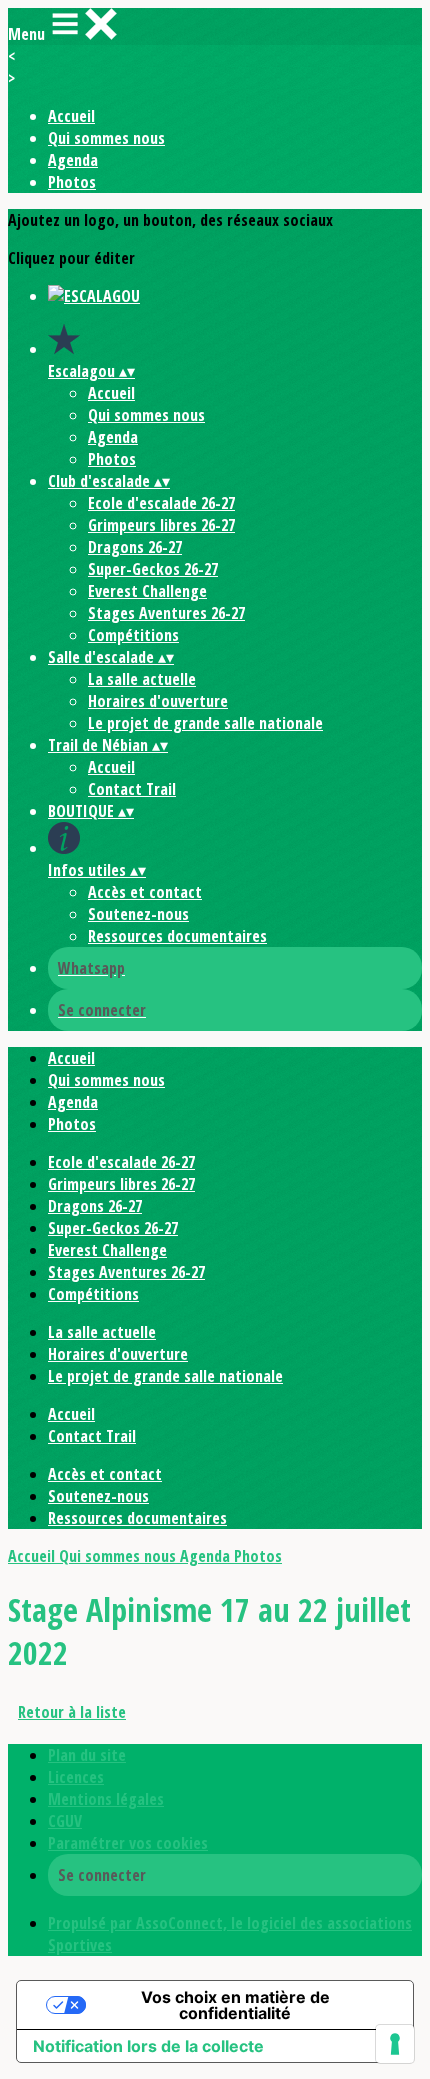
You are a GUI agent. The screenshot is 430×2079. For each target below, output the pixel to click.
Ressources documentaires (177, 936)
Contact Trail (132, 789)
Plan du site (87, 1755)
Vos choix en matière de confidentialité (235, 2005)
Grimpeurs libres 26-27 (161, 525)
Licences (76, 1777)
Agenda (73, 160)
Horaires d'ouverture (158, 701)
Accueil (71, 116)
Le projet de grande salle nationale (205, 723)
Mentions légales (106, 1799)
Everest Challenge (147, 591)
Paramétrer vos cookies (128, 1843)
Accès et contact (145, 892)
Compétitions (133, 635)
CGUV (65, 1821)
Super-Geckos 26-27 (153, 569)
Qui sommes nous (106, 138)
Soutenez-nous (138, 914)
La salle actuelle (142, 679)
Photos (72, 182)
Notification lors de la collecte (148, 2046)
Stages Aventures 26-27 (166, 613)
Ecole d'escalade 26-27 (161, 503)
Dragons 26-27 (135, 547)
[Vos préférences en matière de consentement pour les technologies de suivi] (395, 2044)
